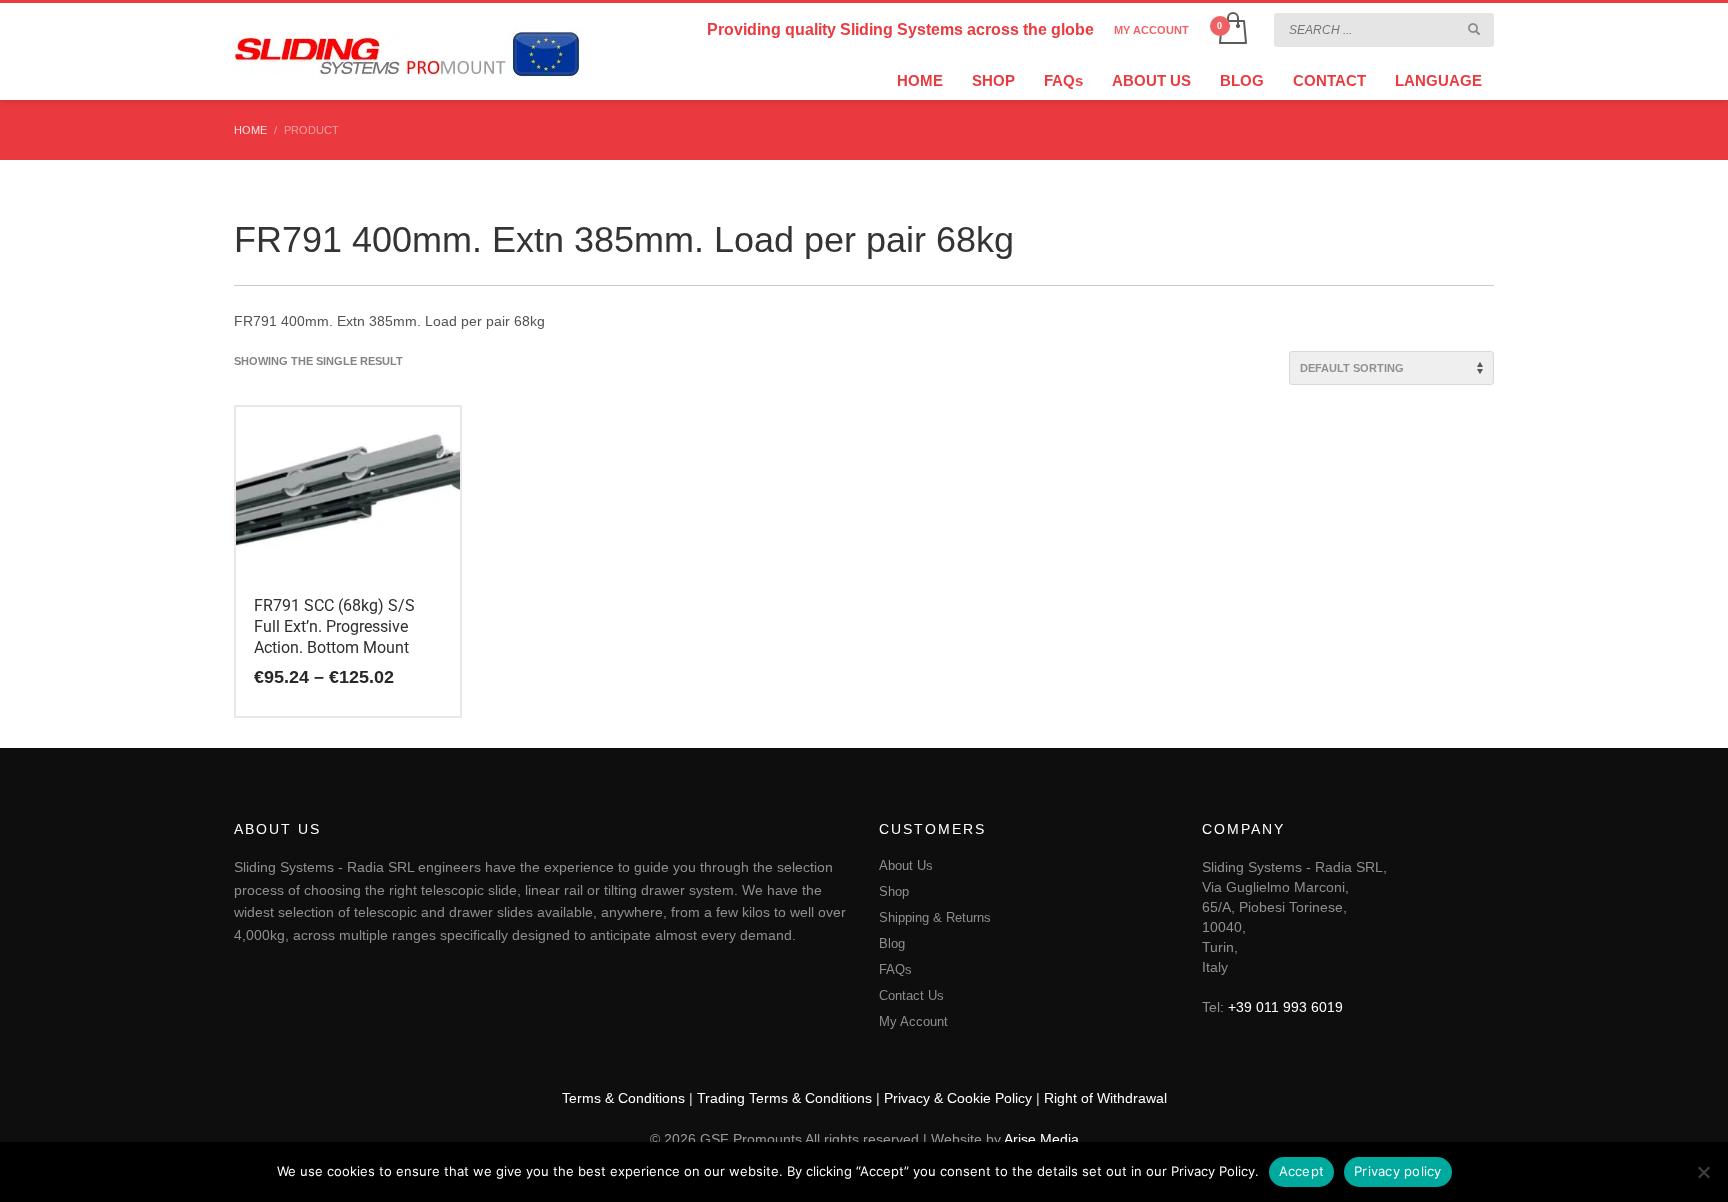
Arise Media (1041, 1139)
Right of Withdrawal (1105, 1098)
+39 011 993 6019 (1285, 1007)
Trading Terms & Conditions (784, 1098)
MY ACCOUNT (1151, 30)
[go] (1474, 29)
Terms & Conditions (623, 1098)
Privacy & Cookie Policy (958, 1098)
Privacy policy (1398, 1171)
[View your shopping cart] (1231, 30)
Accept (1302, 1171)
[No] (1703, 1172)
